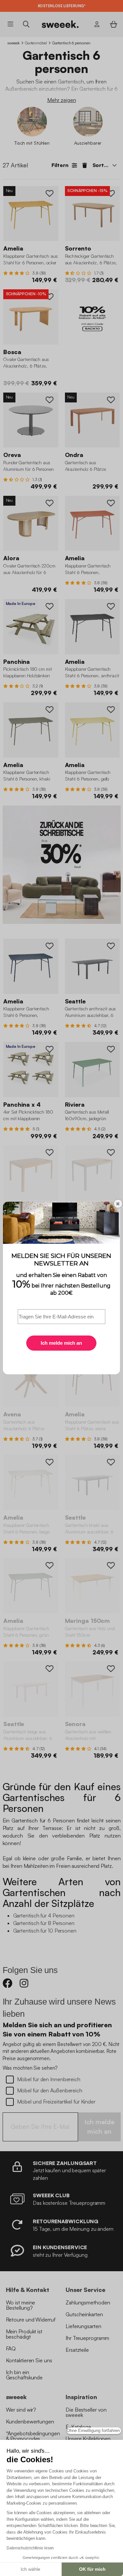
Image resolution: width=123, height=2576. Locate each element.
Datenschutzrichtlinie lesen (30, 2548)
